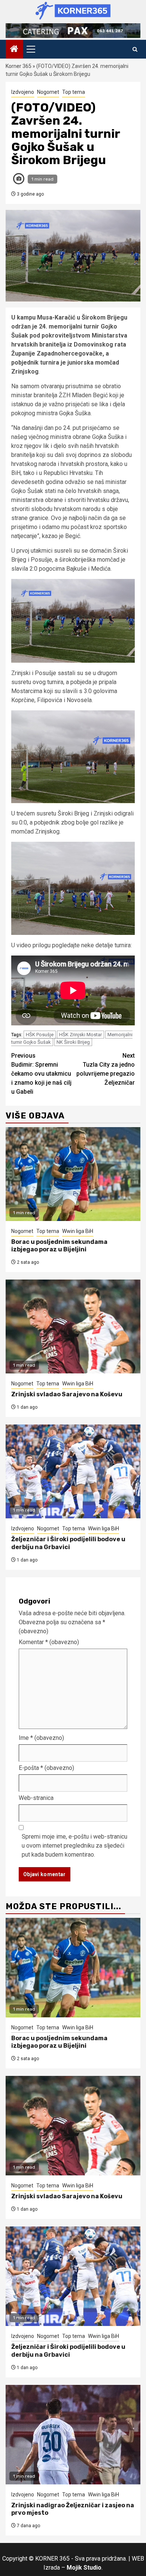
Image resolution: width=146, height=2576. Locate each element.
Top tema (74, 92)
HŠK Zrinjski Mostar (80, 1035)
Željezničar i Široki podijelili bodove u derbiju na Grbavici (68, 1543)
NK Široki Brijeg (73, 1042)
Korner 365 (19, 66)
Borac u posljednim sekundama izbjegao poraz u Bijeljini (59, 1246)
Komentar (49, 1642)
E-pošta (46, 1768)
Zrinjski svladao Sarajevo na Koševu (67, 1394)
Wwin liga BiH (78, 1231)
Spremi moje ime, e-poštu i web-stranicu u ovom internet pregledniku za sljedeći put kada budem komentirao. (74, 1846)
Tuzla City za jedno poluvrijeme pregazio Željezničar (106, 1069)
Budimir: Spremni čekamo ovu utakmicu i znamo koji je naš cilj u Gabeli (41, 1074)
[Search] (135, 49)
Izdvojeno (23, 92)
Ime (41, 1738)
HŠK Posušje (40, 1035)
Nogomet (48, 92)
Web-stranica (36, 1798)
